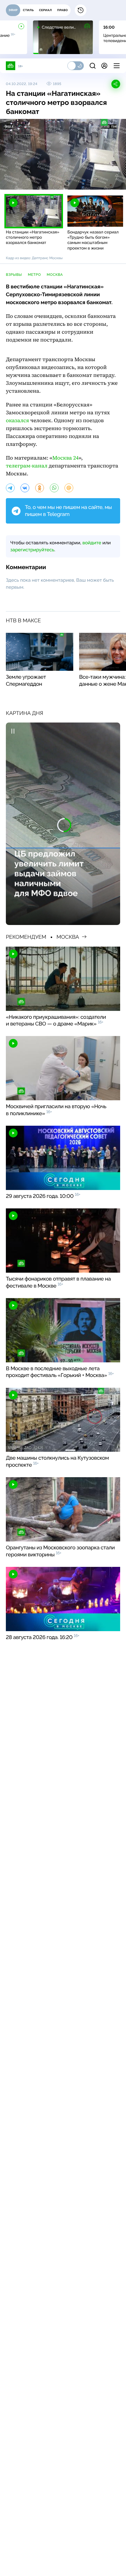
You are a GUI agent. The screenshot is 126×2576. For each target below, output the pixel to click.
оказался (17, 421)
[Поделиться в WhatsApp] (54, 488)
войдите (92, 543)
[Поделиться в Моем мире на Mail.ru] (69, 488)
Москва (55, 275)
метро (34, 275)
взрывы (14, 275)
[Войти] (104, 66)
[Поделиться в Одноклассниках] (40, 488)
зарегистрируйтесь (32, 550)
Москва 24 (65, 458)
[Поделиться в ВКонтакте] (25, 488)
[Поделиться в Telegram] (10, 488)
